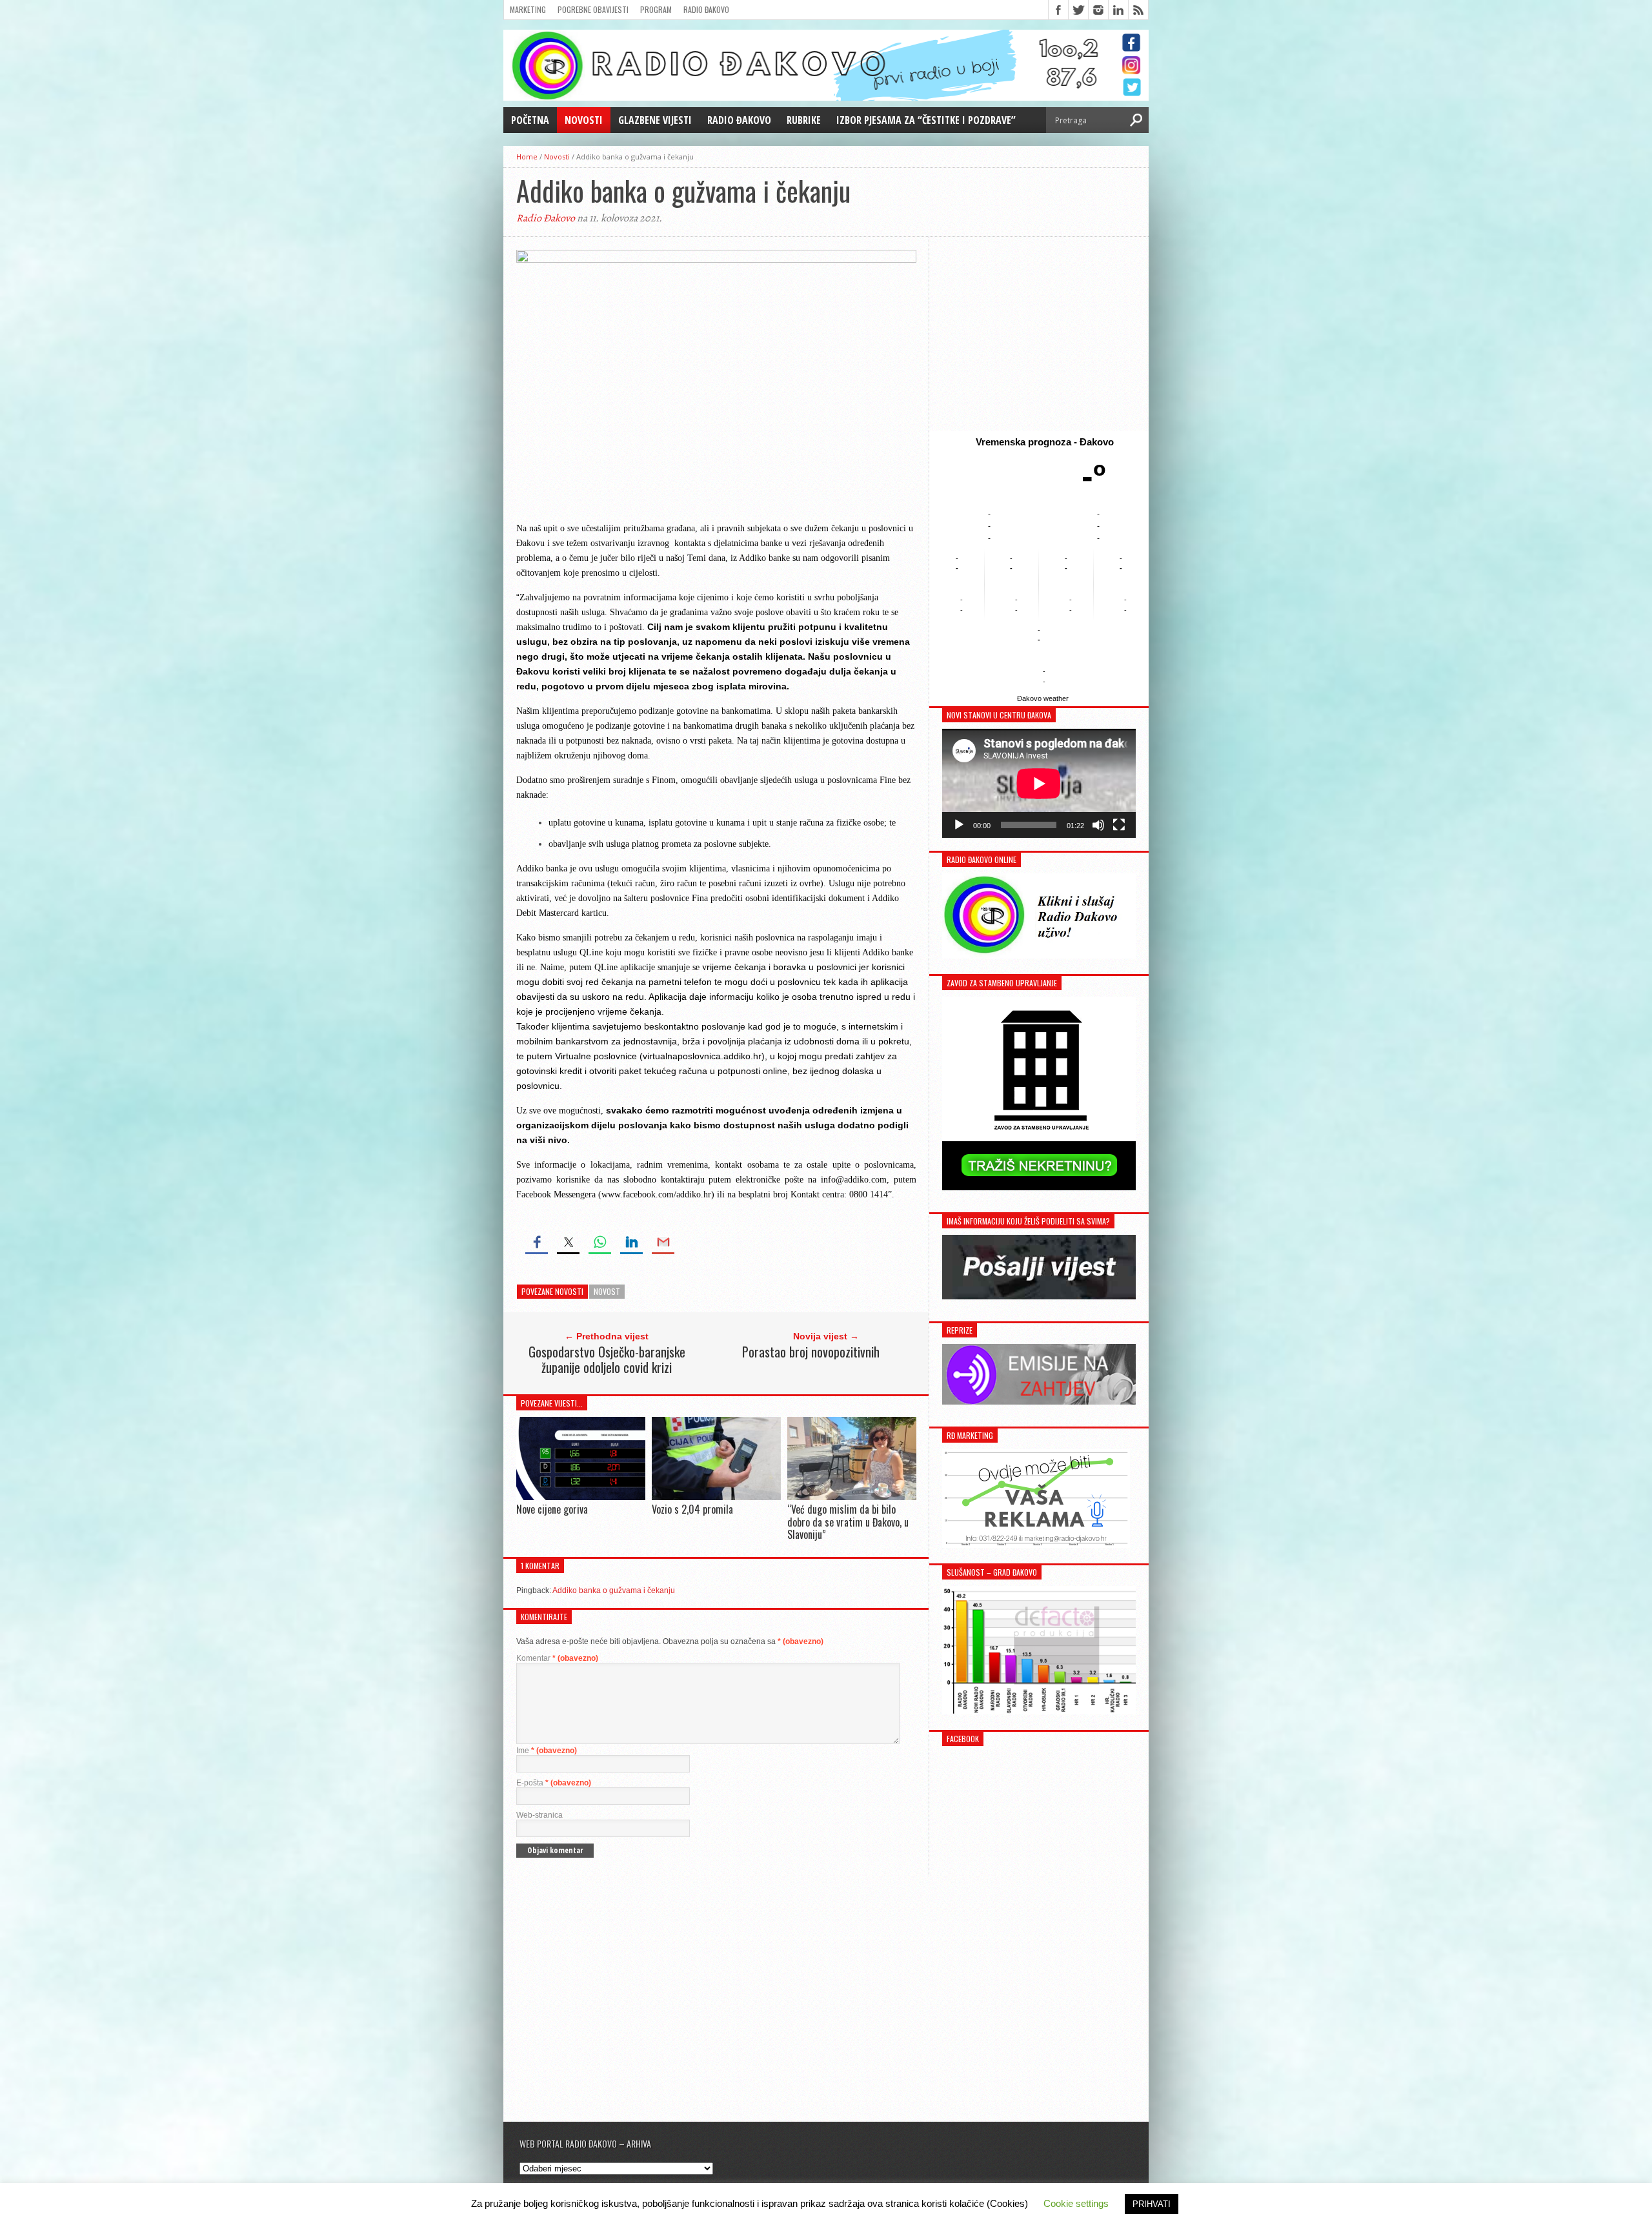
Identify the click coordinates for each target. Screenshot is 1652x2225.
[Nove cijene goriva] (581, 1497)
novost (607, 1291)
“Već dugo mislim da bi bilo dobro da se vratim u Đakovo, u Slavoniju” (848, 1521)
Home (527, 157)
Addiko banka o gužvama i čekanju (614, 1590)
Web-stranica (539, 1815)
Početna (530, 120)
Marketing (528, 9)
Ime (547, 1751)
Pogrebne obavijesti (593, 9)
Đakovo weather (1043, 698)
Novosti (584, 120)
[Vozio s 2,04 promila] (716, 1497)
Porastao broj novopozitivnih (811, 1352)
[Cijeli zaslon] (1119, 825)
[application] (1039, 783)
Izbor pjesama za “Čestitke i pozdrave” (926, 120)
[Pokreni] (959, 825)
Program (656, 9)
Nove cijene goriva (552, 1509)
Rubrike (804, 120)
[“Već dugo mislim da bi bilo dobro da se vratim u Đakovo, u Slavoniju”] (852, 1497)
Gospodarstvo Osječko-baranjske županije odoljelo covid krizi (607, 1359)
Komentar (557, 1658)
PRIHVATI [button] (1152, 2204)
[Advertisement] (1039, 334)
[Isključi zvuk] (1098, 825)
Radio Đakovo (706, 9)
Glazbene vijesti (655, 120)
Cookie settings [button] (1076, 2203)
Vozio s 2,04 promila (692, 1509)
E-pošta (554, 1783)
